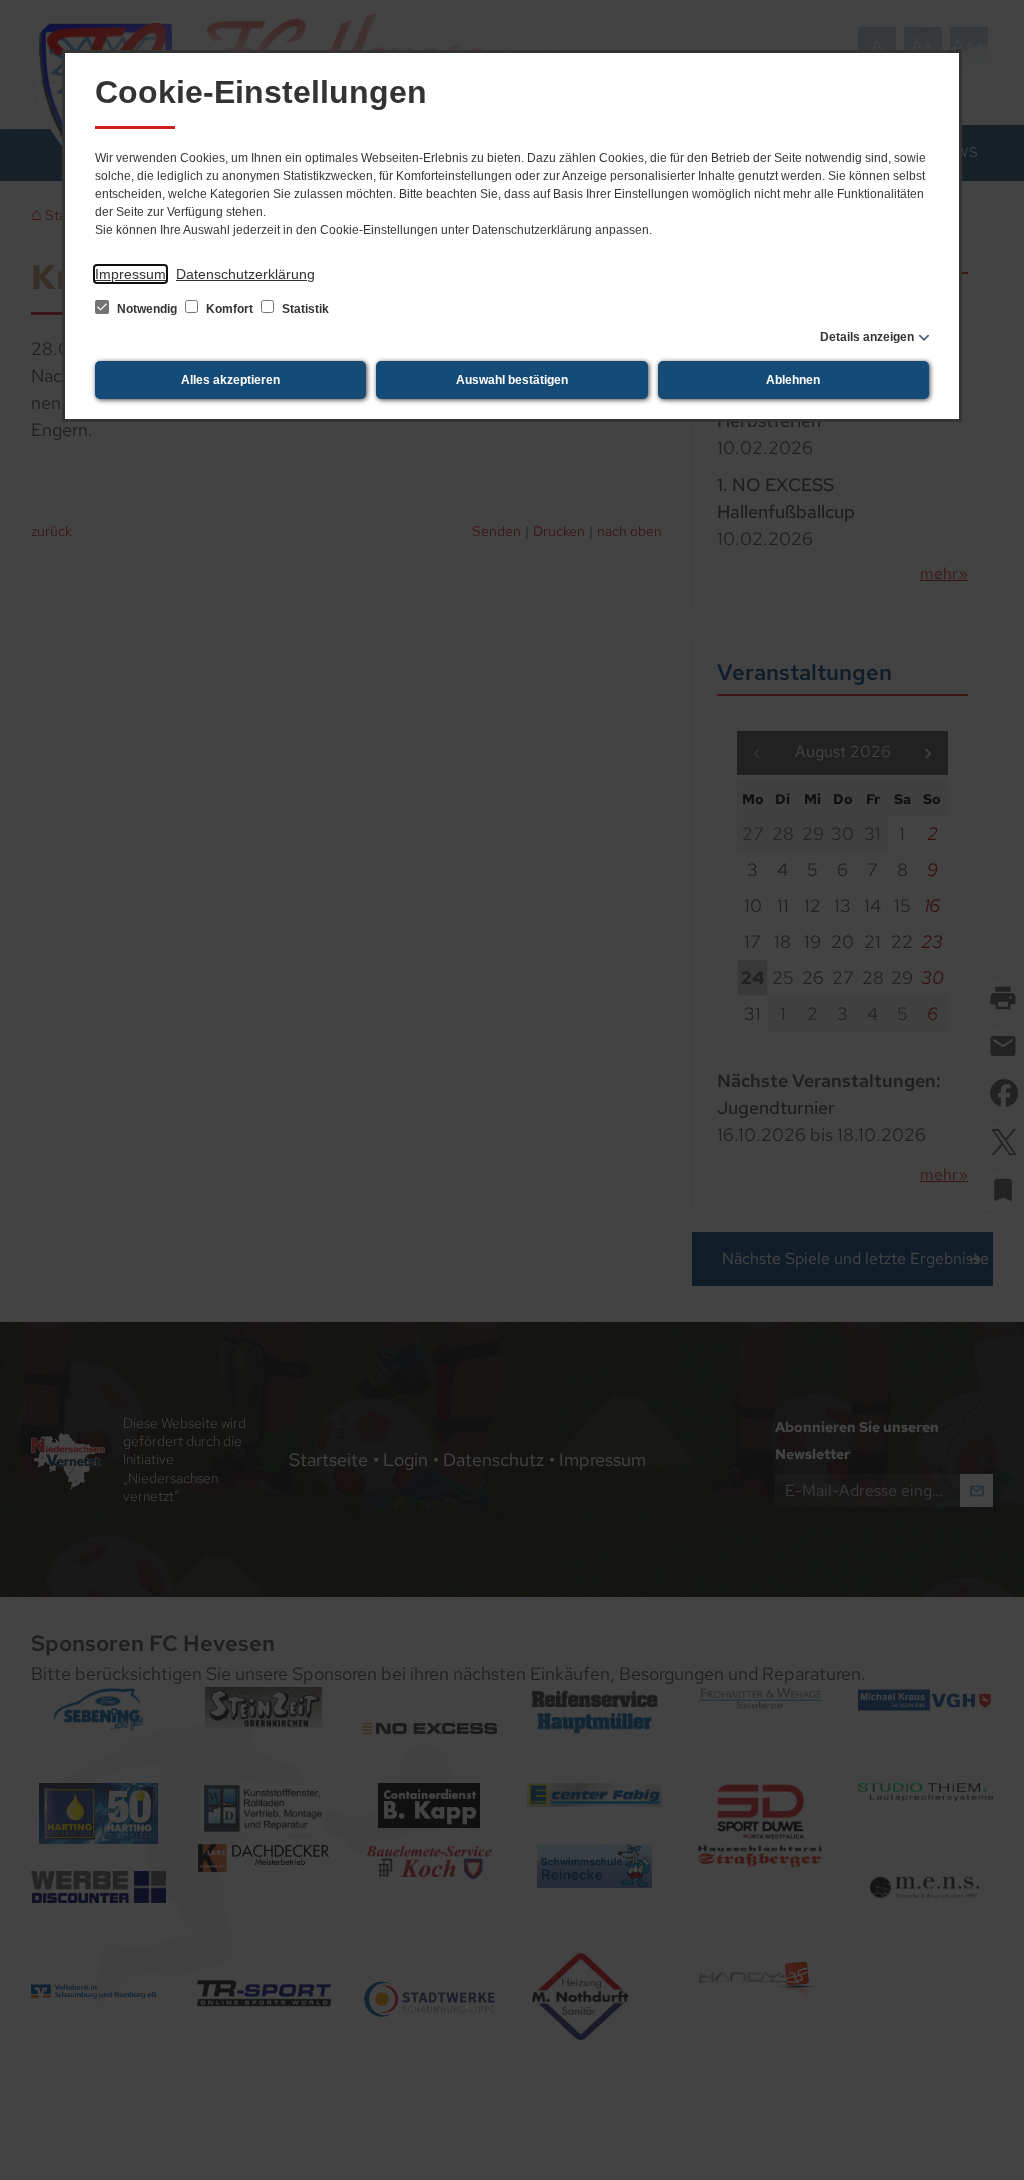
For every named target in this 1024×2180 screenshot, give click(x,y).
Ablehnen (793, 380)
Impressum (130, 274)
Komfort (229, 309)
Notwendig (147, 309)
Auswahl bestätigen (512, 380)
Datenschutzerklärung (245, 274)
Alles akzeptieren (230, 380)
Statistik (304, 309)
